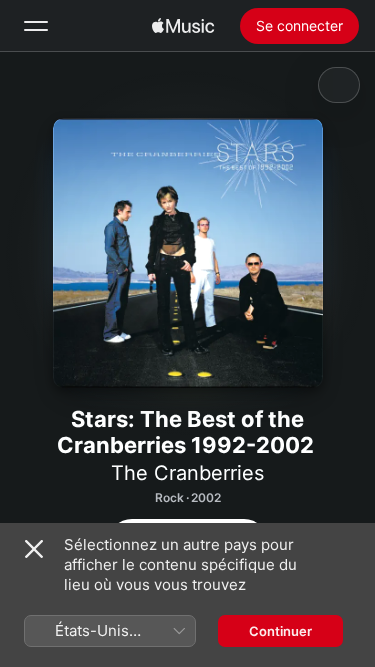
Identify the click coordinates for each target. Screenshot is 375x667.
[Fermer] (34, 549)
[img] (183, 26)
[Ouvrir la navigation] (36, 26)
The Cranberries (187, 473)
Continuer (280, 631)
